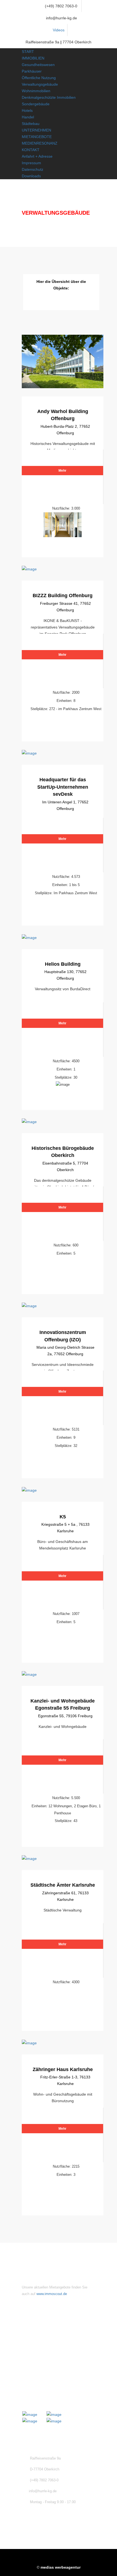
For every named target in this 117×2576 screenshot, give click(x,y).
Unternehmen (43, 2331)
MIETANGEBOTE (37, 137)
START (28, 52)
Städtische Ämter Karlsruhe (63, 1885)
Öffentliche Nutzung (39, 78)
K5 (63, 1517)
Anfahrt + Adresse (37, 156)
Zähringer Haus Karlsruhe (63, 2069)
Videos (59, 30)
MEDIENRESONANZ (40, 143)
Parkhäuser (32, 71)
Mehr (62, 471)
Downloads (31, 176)
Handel (28, 117)
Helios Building (63, 964)
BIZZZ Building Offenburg (63, 596)
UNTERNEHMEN (36, 130)
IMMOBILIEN (33, 58)
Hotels (27, 110)
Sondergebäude (36, 104)
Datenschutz (33, 169)
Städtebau (31, 124)
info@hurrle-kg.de (61, 18)
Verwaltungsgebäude (40, 84)
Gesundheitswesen (38, 65)
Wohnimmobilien (36, 91)
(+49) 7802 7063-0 (61, 6)
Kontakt (38, 2350)
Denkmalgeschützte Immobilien (49, 97)
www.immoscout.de (52, 2294)
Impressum (31, 163)
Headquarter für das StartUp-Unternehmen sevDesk (63, 787)
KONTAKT (31, 150)
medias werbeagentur (61, 2567)
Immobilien (41, 2340)
